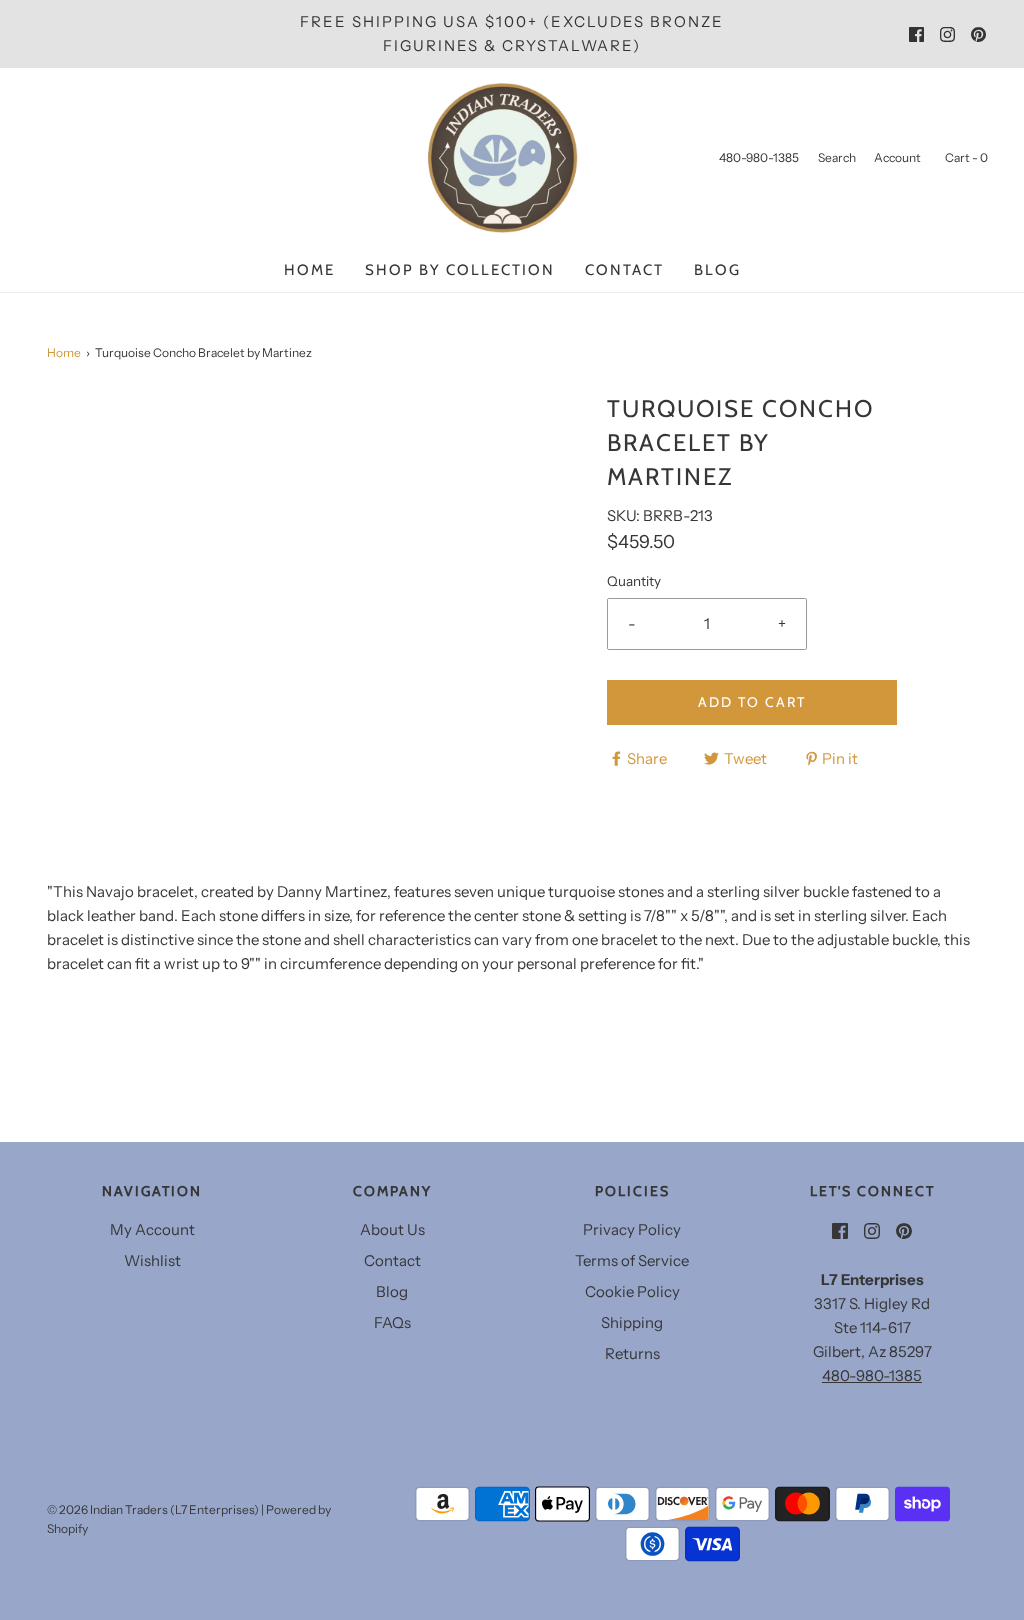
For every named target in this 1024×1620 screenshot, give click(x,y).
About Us (392, 1229)
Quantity (634, 581)
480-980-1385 (872, 1375)
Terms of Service (632, 1260)
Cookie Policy (632, 1291)
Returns (632, 1353)
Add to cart (752, 702)
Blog (717, 270)
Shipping (632, 1322)
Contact (624, 270)
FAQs (392, 1322)
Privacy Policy (632, 1229)
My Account (152, 1229)
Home (309, 270)
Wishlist (152, 1260)
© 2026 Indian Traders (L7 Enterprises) (153, 1509)
